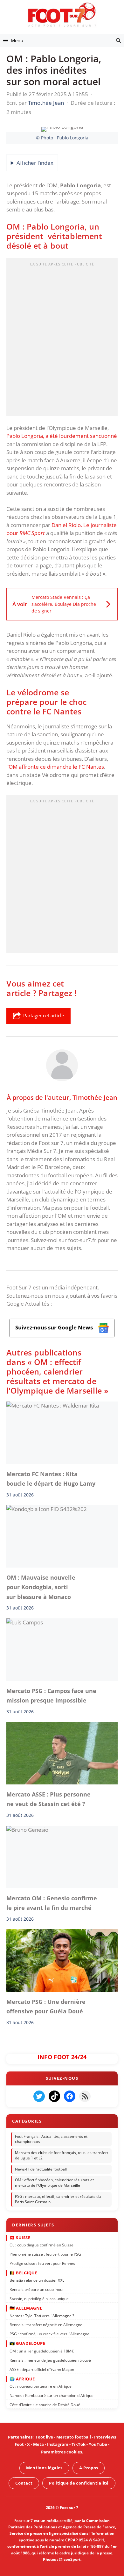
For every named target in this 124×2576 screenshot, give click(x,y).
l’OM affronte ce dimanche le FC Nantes (55, 767)
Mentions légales (44, 2468)
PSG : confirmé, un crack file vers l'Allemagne (49, 2334)
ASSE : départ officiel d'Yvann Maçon (42, 2369)
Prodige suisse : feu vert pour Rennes (42, 2263)
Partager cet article (44, 1015)
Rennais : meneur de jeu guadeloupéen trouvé (50, 2360)
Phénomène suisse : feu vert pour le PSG (45, 2254)
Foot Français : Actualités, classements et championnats (51, 2139)
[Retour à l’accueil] (62, 14)
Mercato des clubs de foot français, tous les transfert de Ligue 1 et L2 (62, 2155)
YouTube (98, 2444)
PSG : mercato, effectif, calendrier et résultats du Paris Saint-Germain (58, 2199)
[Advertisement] (62, 339)
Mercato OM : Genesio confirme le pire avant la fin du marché (52, 1903)
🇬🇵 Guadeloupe (27, 2343)
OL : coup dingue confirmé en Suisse (41, 2245)
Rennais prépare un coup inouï (36, 2289)
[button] (118, 40)
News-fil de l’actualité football (41, 2169)
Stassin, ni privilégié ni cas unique (39, 2299)
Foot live (44, 2437)
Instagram (58, 2444)
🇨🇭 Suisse (20, 2237)
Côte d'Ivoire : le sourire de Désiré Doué (45, 2405)
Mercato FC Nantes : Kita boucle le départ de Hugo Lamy (51, 1478)
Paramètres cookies (62, 2452)
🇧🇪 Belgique (23, 2273)
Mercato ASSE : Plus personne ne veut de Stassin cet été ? (48, 1799)
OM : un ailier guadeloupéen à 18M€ (42, 2351)
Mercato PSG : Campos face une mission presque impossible (51, 1696)
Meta (38, 2444)
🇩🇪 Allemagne (26, 2308)
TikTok (79, 2444)
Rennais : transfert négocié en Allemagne (46, 2325)
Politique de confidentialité (79, 2483)
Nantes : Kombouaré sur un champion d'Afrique (52, 2395)
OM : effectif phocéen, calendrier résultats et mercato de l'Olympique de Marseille (54, 2183)
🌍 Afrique (22, 2379)
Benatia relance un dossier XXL (37, 2280)
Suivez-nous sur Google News (55, 1327)
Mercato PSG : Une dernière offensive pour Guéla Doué (46, 2006)
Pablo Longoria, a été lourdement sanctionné (62, 436)
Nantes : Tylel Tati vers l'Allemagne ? (42, 2315)
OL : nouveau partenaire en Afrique (41, 2386)
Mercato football (74, 2437)
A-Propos (89, 2468)
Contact (24, 2483)
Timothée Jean (95, 1097)
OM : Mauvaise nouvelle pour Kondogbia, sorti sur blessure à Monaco (41, 1587)
